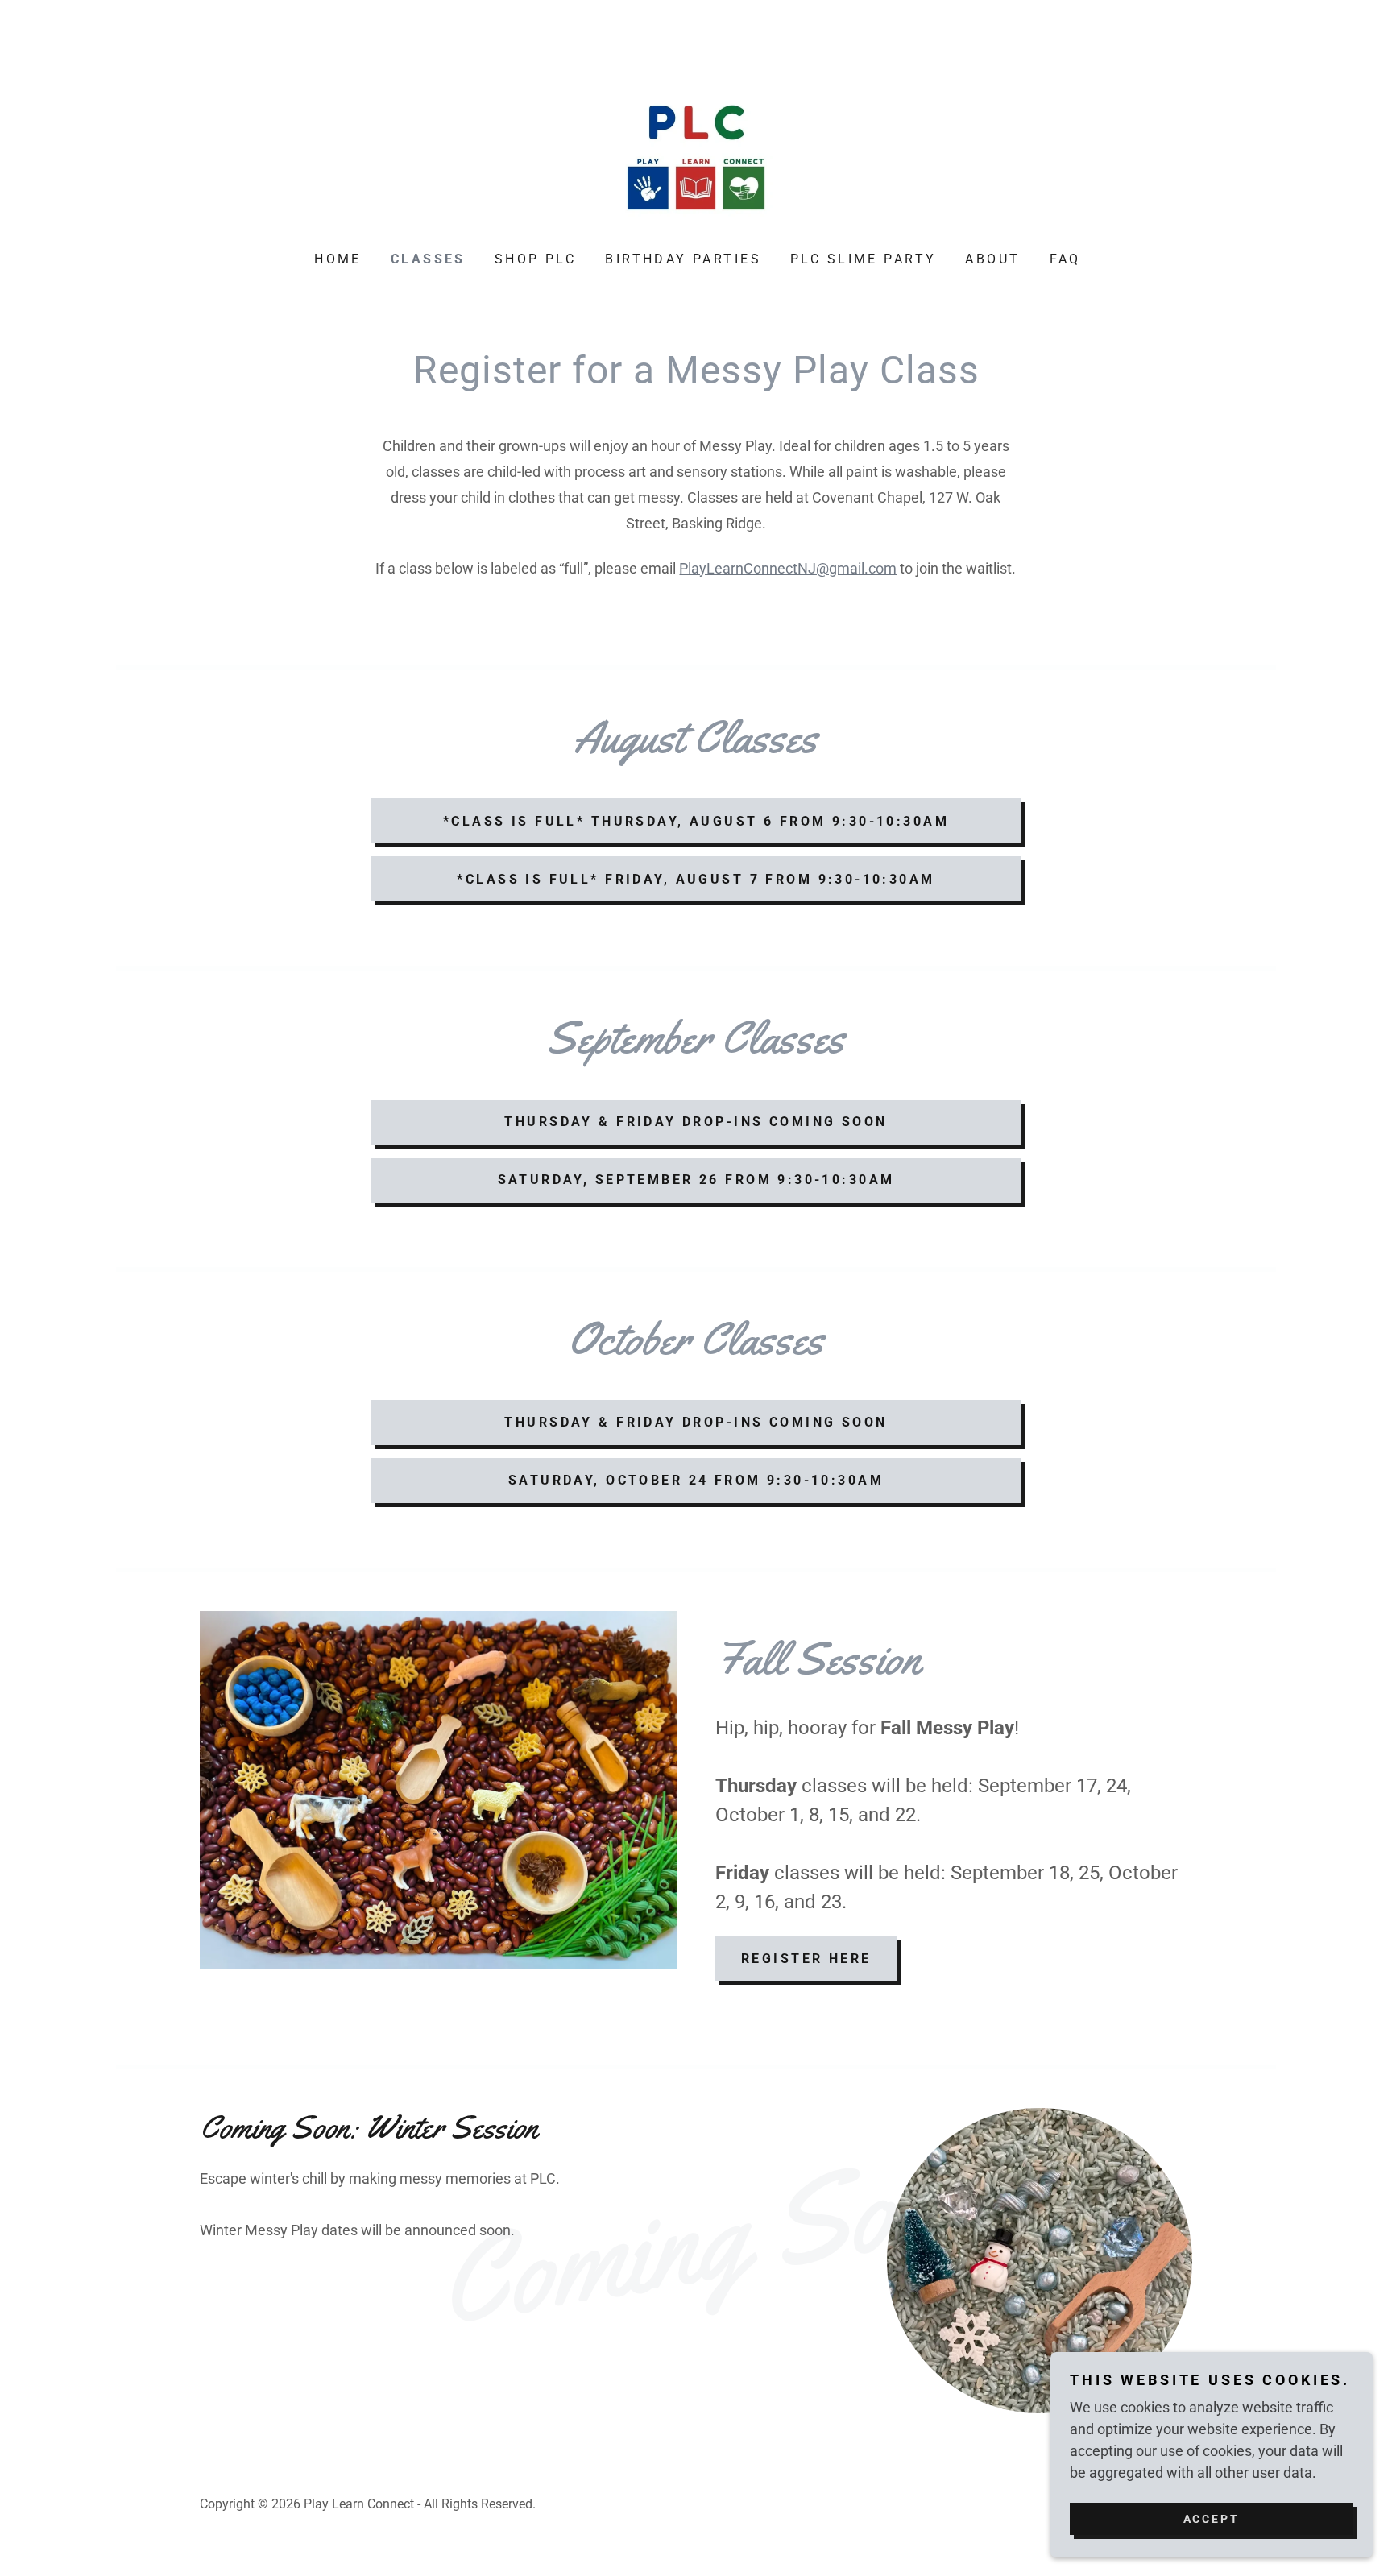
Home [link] (338, 259)
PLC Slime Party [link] (863, 259)
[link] (696, 149)
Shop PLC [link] (535, 259)
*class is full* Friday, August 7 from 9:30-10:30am (696, 879)
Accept (1212, 2518)
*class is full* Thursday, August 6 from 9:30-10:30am (696, 821)
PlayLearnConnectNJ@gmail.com (788, 568)
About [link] (992, 259)
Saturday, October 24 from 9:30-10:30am (696, 1480)
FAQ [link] (1065, 259)
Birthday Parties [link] (683, 259)
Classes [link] (428, 259)
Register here (806, 1959)
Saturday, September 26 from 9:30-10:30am (696, 1180)
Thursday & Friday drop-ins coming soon (696, 1122)
